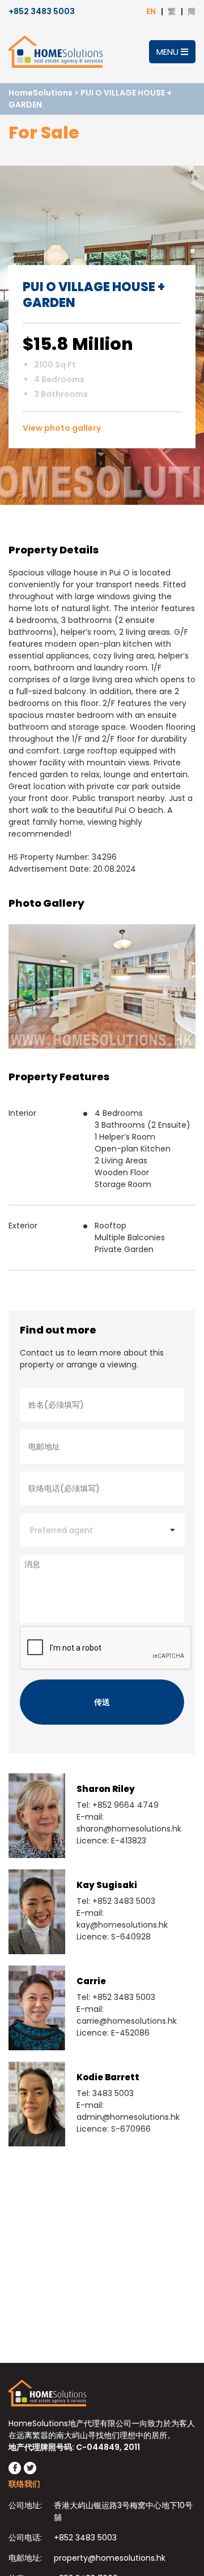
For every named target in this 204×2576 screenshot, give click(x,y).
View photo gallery (62, 428)
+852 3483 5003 (42, 11)
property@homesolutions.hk (110, 2558)
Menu (169, 52)
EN (151, 11)
